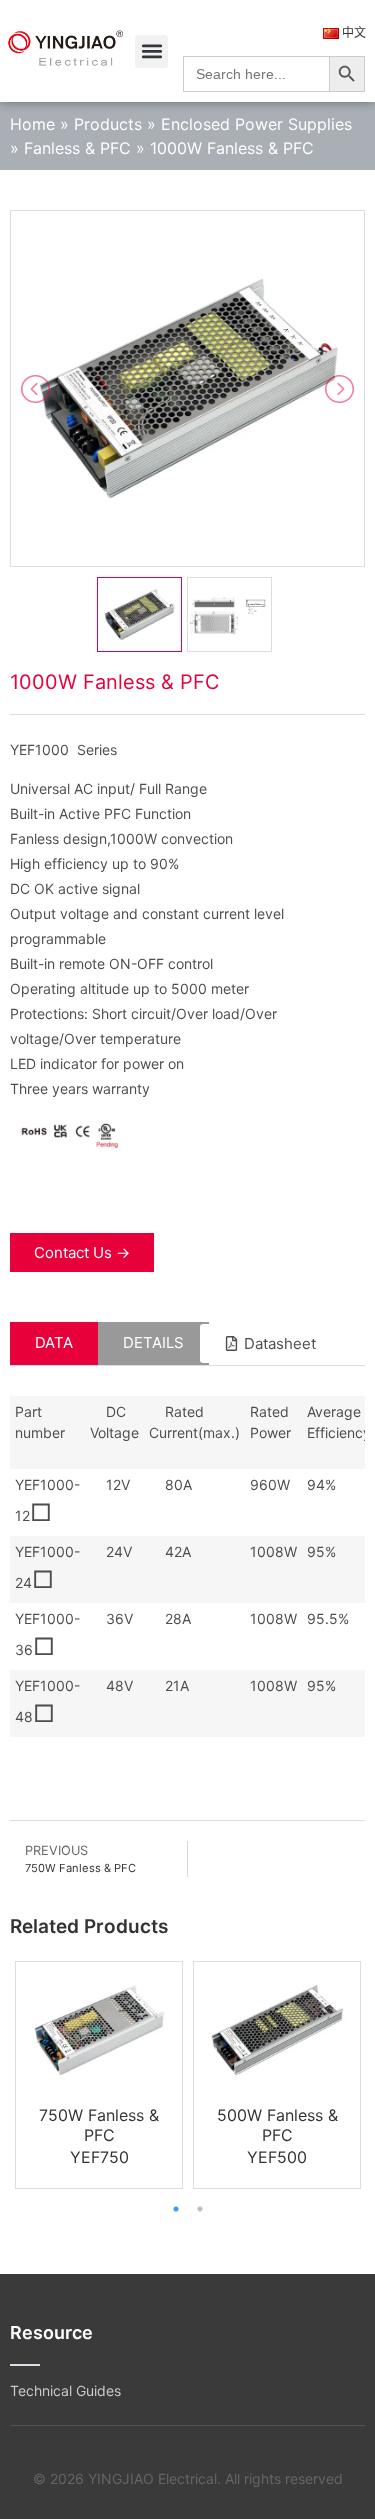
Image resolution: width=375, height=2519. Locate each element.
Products (108, 124)
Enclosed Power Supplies (256, 124)
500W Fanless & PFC (277, 2125)
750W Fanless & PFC (99, 2125)
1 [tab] (176, 2209)
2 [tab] (200, 2209)
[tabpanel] (99, 2074)
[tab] (54, 1343)
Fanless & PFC (77, 148)
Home (32, 124)
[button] (151, 51)
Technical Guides (65, 2390)
